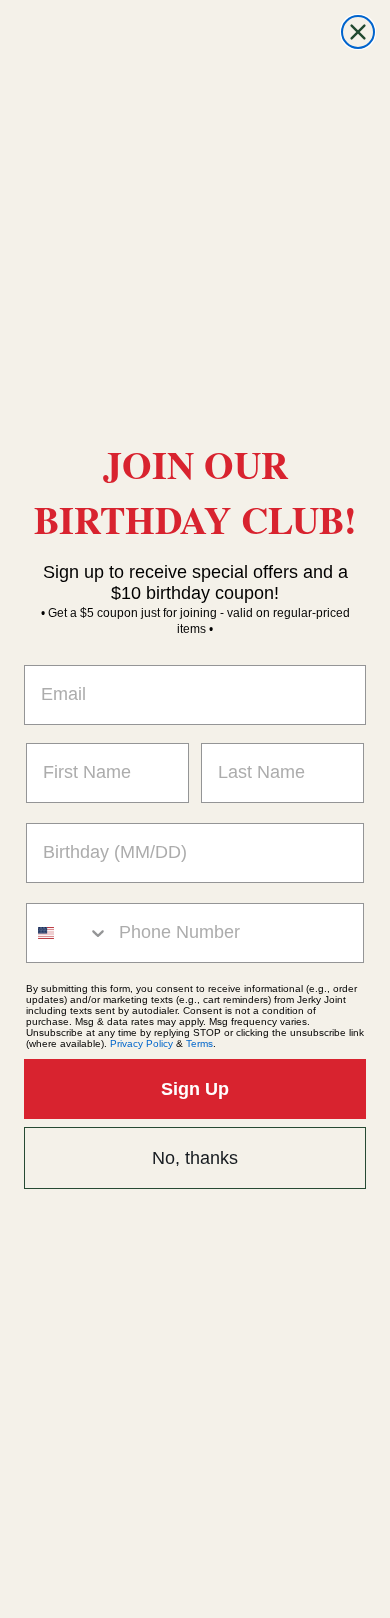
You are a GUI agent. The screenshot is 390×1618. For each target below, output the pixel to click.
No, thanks (195, 1158)
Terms (199, 1043)
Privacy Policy (141, 1043)
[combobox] (68, 933)
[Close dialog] (358, 32)
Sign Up (195, 1089)
